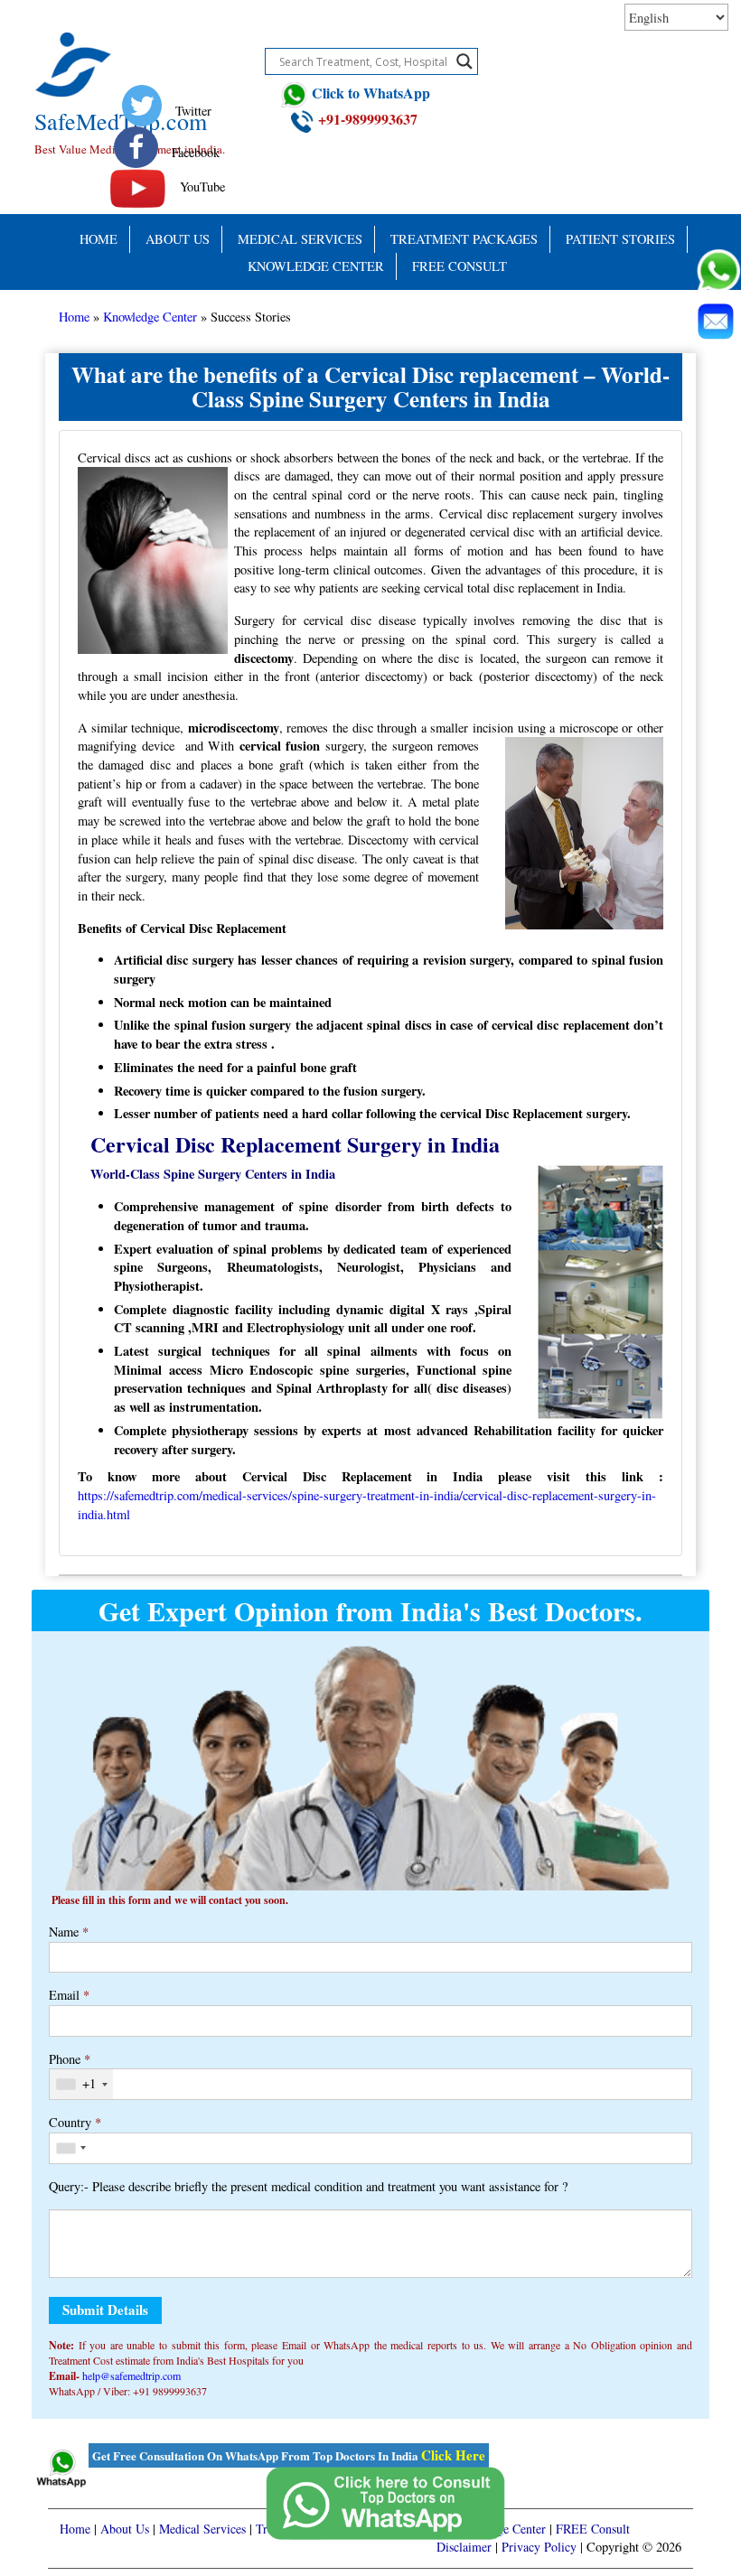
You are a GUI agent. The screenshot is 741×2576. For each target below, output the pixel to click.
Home (98, 239)
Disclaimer (464, 2547)
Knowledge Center (316, 266)
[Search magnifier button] (464, 61)
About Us (178, 239)
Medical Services (300, 239)
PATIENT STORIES (620, 239)
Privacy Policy (539, 2547)
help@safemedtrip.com (131, 2375)
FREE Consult (460, 266)
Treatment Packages (464, 239)
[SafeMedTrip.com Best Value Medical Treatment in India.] (132, 43)
